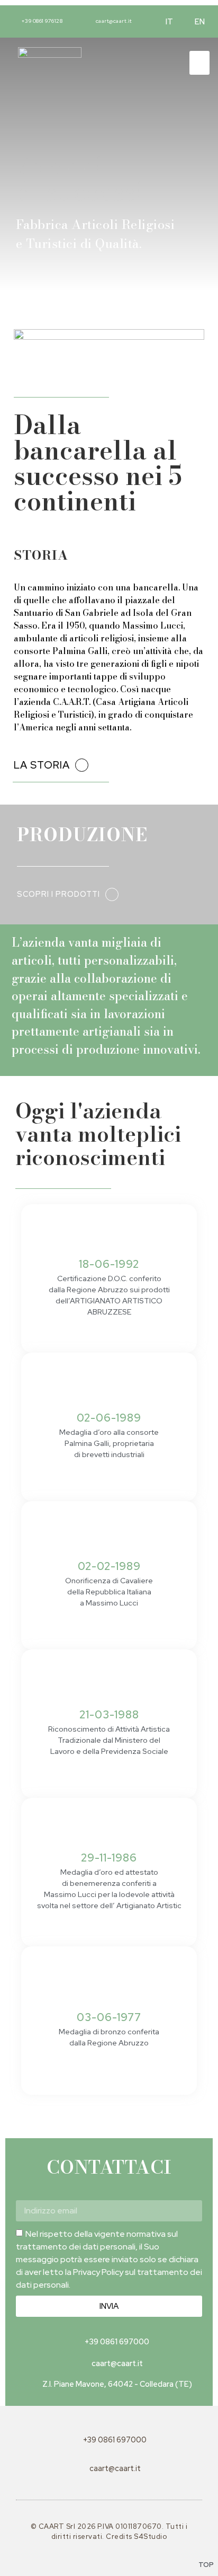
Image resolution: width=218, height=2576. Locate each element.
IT (170, 21)
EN (200, 21)
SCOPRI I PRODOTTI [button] (58, 894)
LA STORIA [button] (42, 765)
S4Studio (150, 2537)
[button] (199, 63)
